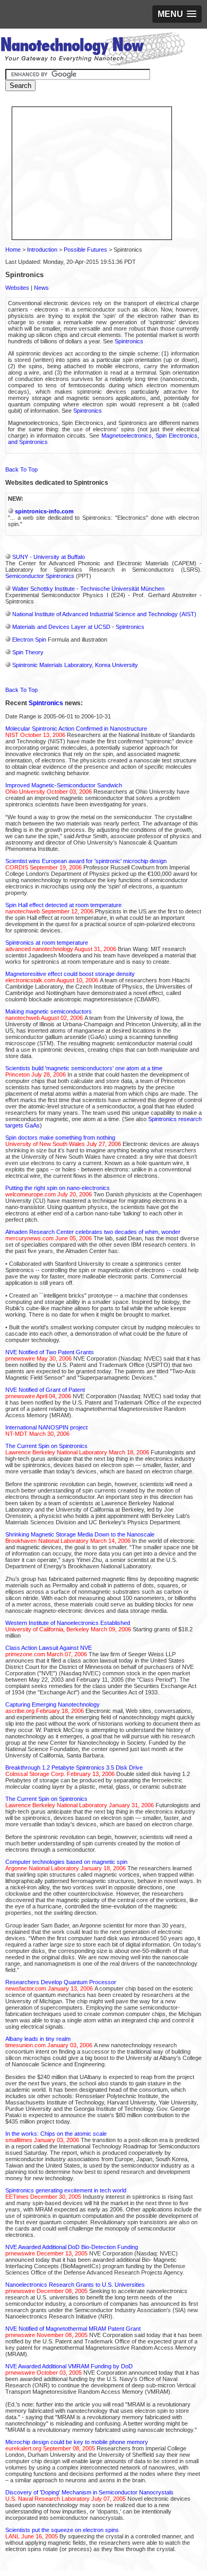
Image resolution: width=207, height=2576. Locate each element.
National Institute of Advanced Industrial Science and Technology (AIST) (104, 614)
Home (13, 250)
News (41, 288)
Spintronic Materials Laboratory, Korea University (75, 665)
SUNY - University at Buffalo (49, 557)
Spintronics (129, 341)
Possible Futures (85, 250)
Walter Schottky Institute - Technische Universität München (88, 589)
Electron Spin (29, 639)
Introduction (42, 250)
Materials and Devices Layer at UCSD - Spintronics (78, 627)
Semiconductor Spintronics (40, 576)
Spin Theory (28, 652)
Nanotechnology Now (93, 50)
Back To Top (21, 469)
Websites (17, 288)
